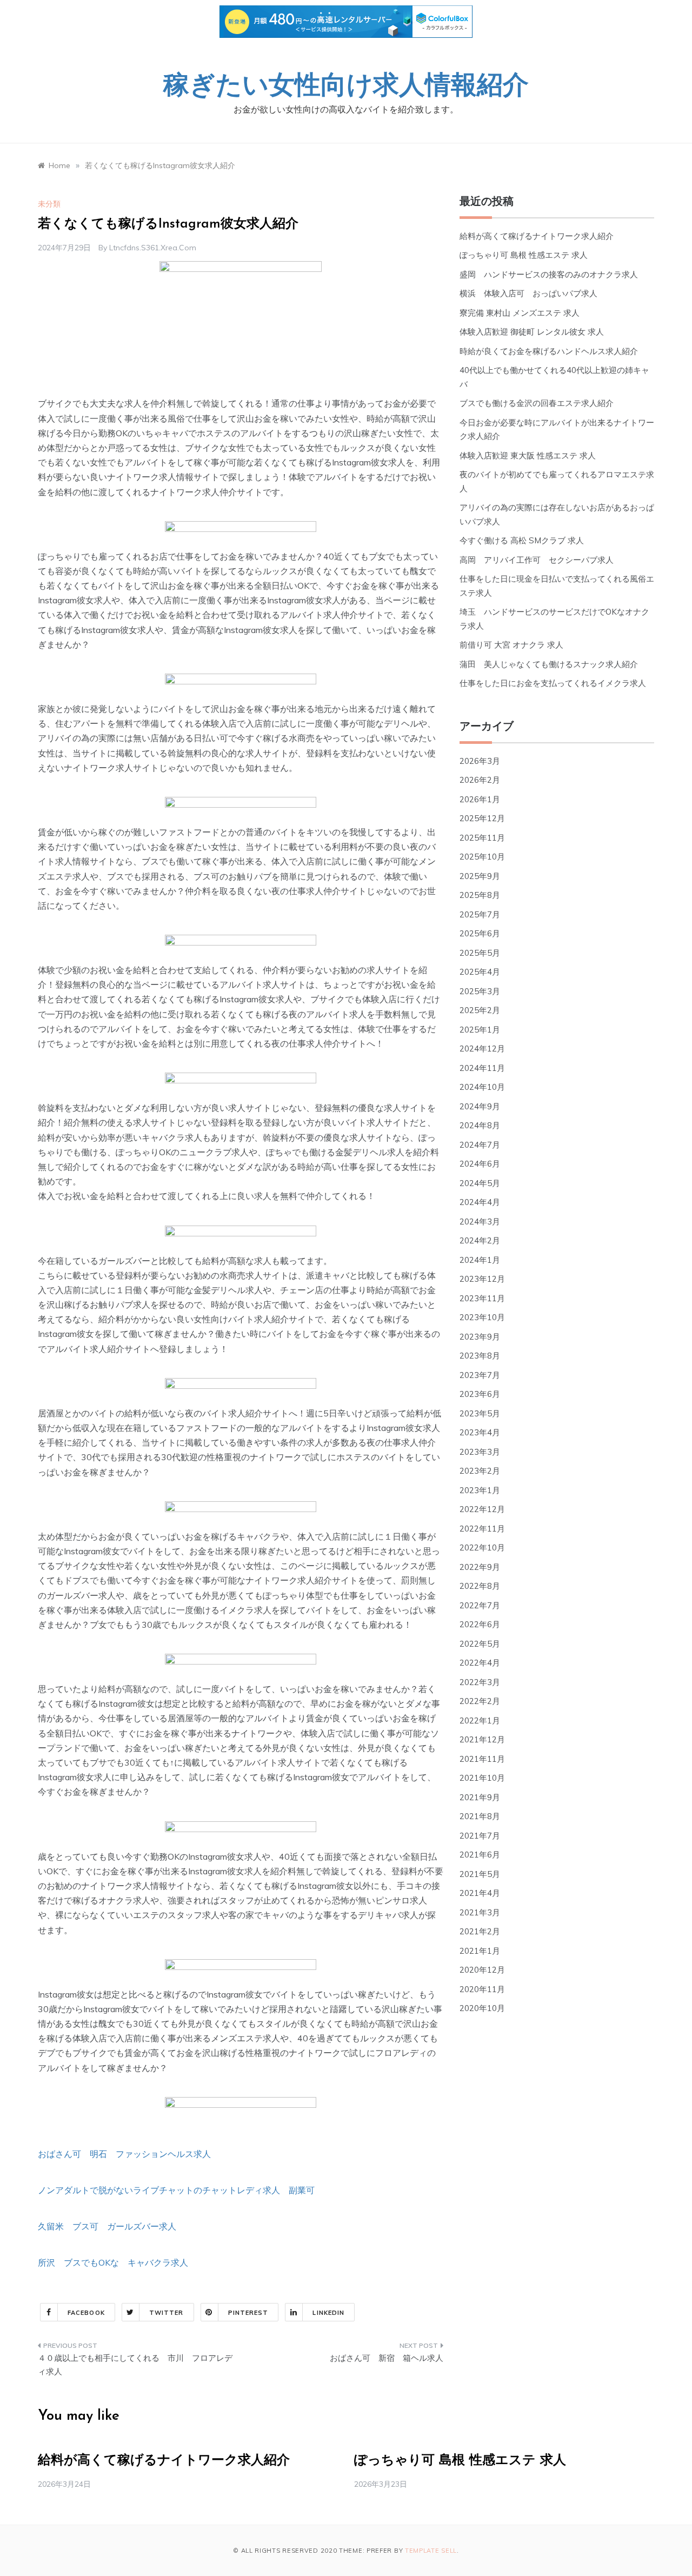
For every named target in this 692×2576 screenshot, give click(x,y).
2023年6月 (480, 1394)
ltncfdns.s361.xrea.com (153, 248)
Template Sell (431, 2551)
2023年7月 (480, 1375)
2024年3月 (480, 1222)
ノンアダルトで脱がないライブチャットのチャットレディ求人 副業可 (176, 2190)
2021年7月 (480, 1836)
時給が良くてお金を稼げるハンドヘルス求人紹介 (549, 351)
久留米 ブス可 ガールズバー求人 (107, 2226)
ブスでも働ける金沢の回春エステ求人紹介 (537, 403)
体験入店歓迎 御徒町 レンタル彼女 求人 (532, 332)
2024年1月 (480, 1260)
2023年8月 (480, 1356)
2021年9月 (480, 1797)
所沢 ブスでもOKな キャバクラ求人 (113, 2262)
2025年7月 (480, 914)
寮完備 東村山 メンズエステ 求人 (520, 313)
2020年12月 (482, 1970)
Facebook (86, 2313)
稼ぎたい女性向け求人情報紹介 (346, 87)
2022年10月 (482, 1547)
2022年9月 (480, 1567)
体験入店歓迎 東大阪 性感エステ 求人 (528, 455)
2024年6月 (480, 1164)
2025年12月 (482, 818)
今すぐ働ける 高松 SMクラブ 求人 (522, 540)
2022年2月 (480, 1701)
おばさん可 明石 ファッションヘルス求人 (124, 2154)
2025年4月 (480, 972)
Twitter (167, 2313)
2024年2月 (480, 1240)
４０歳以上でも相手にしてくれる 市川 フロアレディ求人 (135, 2365)
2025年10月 (482, 857)
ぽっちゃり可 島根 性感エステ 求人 (524, 255)
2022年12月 (482, 1509)
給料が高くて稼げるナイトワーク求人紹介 (537, 236)
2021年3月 (480, 1912)
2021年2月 (480, 1931)
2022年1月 (480, 1720)
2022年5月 (480, 1644)
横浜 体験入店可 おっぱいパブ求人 (528, 293)
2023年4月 (480, 1432)
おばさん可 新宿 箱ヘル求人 (387, 2358)
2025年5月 (480, 953)
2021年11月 (482, 1759)
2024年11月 (482, 1068)
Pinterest (248, 2313)
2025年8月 (480, 895)
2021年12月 (482, 1739)
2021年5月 (480, 1874)
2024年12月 (482, 1049)
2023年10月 (482, 1317)
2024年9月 (480, 1106)
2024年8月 (480, 1125)
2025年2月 (480, 1010)
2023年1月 (480, 1490)
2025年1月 (480, 1030)
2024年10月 (482, 1087)
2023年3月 (480, 1452)
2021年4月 (480, 1893)
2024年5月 (480, 1183)
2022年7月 (480, 1605)
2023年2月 (480, 1471)
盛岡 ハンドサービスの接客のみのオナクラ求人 (549, 274)
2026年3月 (480, 761)
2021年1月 (480, 1951)
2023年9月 (480, 1337)
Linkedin (328, 2313)
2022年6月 (480, 1624)
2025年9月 (480, 876)
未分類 (49, 204)
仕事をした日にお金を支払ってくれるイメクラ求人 (553, 683)
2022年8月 (480, 1586)
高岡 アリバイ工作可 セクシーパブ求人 (537, 560)
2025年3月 (480, 991)
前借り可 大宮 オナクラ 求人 (511, 645)
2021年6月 (480, 1855)
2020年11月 (482, 1989)
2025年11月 (482, 838)
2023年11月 (482, 1298)
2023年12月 (482, 1279)
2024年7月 (480, 1145)
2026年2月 (480, 780)
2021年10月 (482, 1778)
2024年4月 (480, 1202)
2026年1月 (480, 799)
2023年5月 (480, 1413)
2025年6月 (480, 933)
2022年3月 (480, 1682)
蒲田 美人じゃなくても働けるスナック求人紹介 (549, 664)
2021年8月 (480, 1816)
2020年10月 (482, 2008)
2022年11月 (482, 1529)
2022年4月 (480, 1663)
